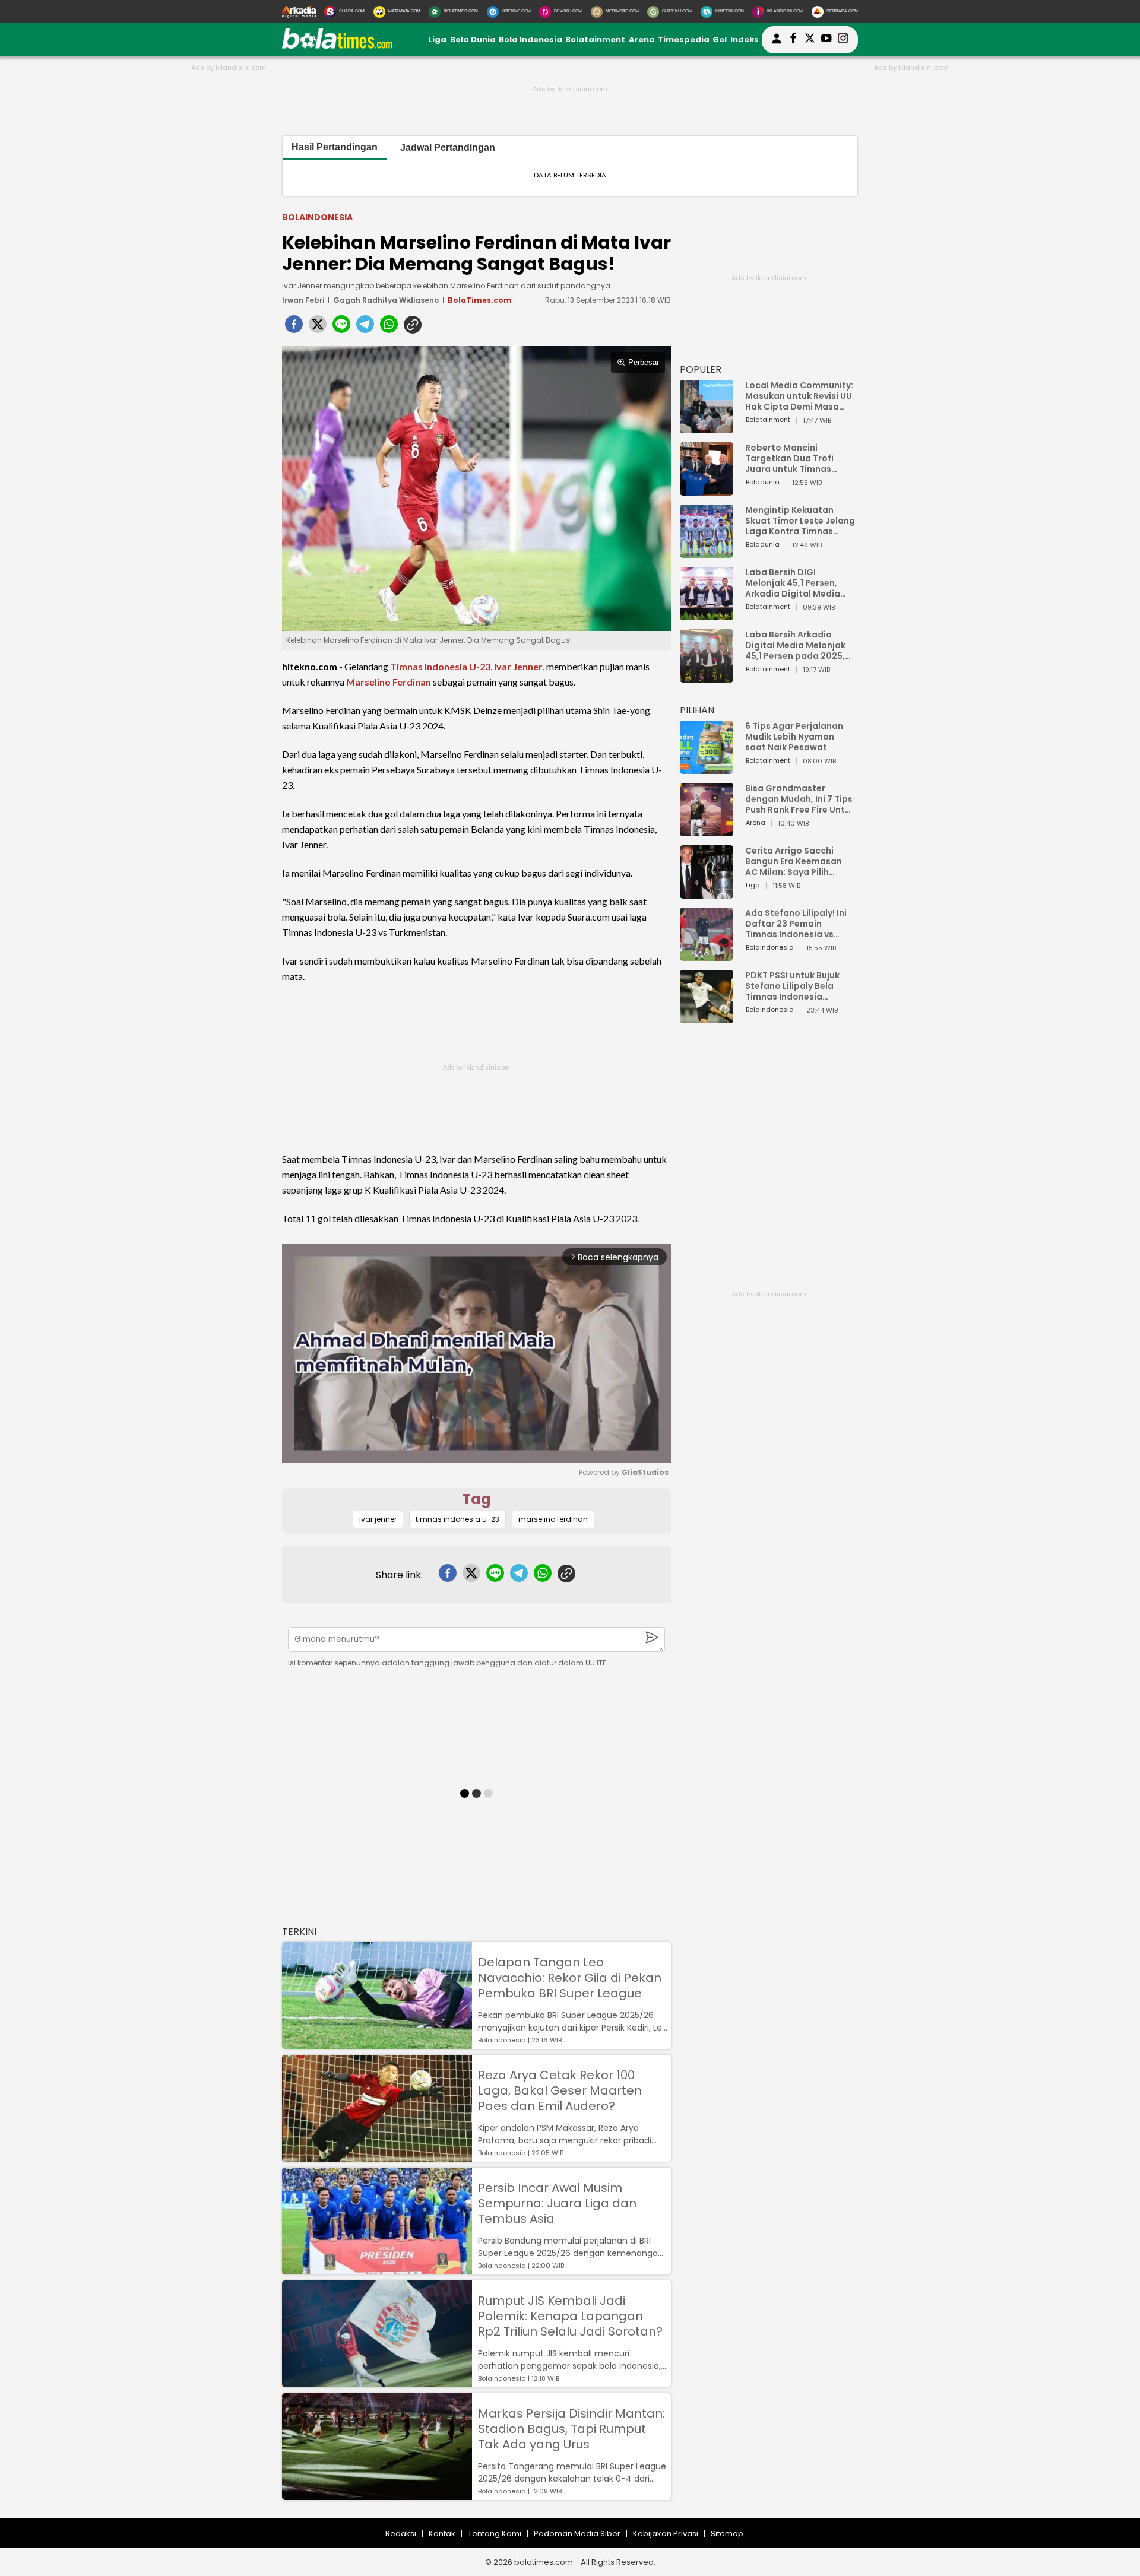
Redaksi (401, 2534)
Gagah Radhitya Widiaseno (386, 300)
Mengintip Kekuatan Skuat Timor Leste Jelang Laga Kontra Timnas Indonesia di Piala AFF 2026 (800, 521)
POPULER (701, 369)
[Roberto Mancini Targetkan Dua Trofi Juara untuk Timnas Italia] (707, 490)
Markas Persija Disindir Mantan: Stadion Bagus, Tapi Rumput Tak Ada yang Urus (571, 2429)
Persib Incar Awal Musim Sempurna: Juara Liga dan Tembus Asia (557, 2203)
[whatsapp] (389, 328)
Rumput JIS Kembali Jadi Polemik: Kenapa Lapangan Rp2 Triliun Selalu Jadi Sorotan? (570, 2316)
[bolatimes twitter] (810, 40)
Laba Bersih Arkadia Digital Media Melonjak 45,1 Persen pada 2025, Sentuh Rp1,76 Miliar (795, 645)
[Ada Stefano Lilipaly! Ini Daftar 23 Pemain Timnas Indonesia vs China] (707, 955)
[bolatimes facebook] (793, 40)
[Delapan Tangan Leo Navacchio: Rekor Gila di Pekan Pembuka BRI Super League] (377, 2043)
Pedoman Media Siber (577, 2534)
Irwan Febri (303, 300)
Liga (437, 39)
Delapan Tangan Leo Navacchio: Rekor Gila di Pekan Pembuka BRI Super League (570, 1978)
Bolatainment (595, 39)
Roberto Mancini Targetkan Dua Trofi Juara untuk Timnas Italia (789, 458)
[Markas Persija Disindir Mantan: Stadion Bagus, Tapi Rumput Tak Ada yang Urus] (377, 2494)
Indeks (745, 39)
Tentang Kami (495, 2534)
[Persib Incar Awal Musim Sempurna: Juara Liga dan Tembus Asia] (377, 2269)
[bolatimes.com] (337, 46)
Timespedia (684, 39)
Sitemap (727, 2534)
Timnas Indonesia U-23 (440, 666)
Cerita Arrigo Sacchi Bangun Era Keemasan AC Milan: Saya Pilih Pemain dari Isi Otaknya (797, 861)
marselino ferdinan (553, 1519)
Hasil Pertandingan (335, 147)
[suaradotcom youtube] (826, 40)
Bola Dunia (473, 39)
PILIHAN (697, 710)
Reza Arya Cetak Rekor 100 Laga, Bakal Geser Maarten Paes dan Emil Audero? (560, 2090)
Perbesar (644, 362)
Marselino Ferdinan (389, 682)
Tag (476, 1499)
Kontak (442, 2534)
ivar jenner (378, 1519)
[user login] (777, 44)
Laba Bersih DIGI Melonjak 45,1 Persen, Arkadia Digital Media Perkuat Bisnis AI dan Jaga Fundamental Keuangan (793, 583)
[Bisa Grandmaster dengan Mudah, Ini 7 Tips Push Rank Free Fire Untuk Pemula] (707, 831)
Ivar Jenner (518, 666)
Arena (642, 39)
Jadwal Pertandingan (448, 147)
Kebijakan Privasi (666, 2534)
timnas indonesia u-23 (457, 1519)
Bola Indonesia (531, 39)
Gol (720, 39)
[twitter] (318, 328)
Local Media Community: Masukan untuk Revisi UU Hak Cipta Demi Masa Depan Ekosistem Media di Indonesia (799, 396)
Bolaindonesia (317, 217)
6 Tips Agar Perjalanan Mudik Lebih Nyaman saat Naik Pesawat (794, 737)
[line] (341, 328)
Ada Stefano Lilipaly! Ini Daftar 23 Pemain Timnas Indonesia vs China (796, 924)
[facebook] (294, 328)
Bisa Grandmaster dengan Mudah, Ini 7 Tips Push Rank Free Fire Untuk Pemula (800, 799)
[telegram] (365, 328)
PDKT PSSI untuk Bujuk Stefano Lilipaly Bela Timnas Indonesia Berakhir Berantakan (792, 986)
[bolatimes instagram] (843, 40)
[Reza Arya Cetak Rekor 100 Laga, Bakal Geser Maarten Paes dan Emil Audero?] (377, 2156)
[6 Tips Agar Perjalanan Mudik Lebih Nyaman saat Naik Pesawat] (707, 768)
